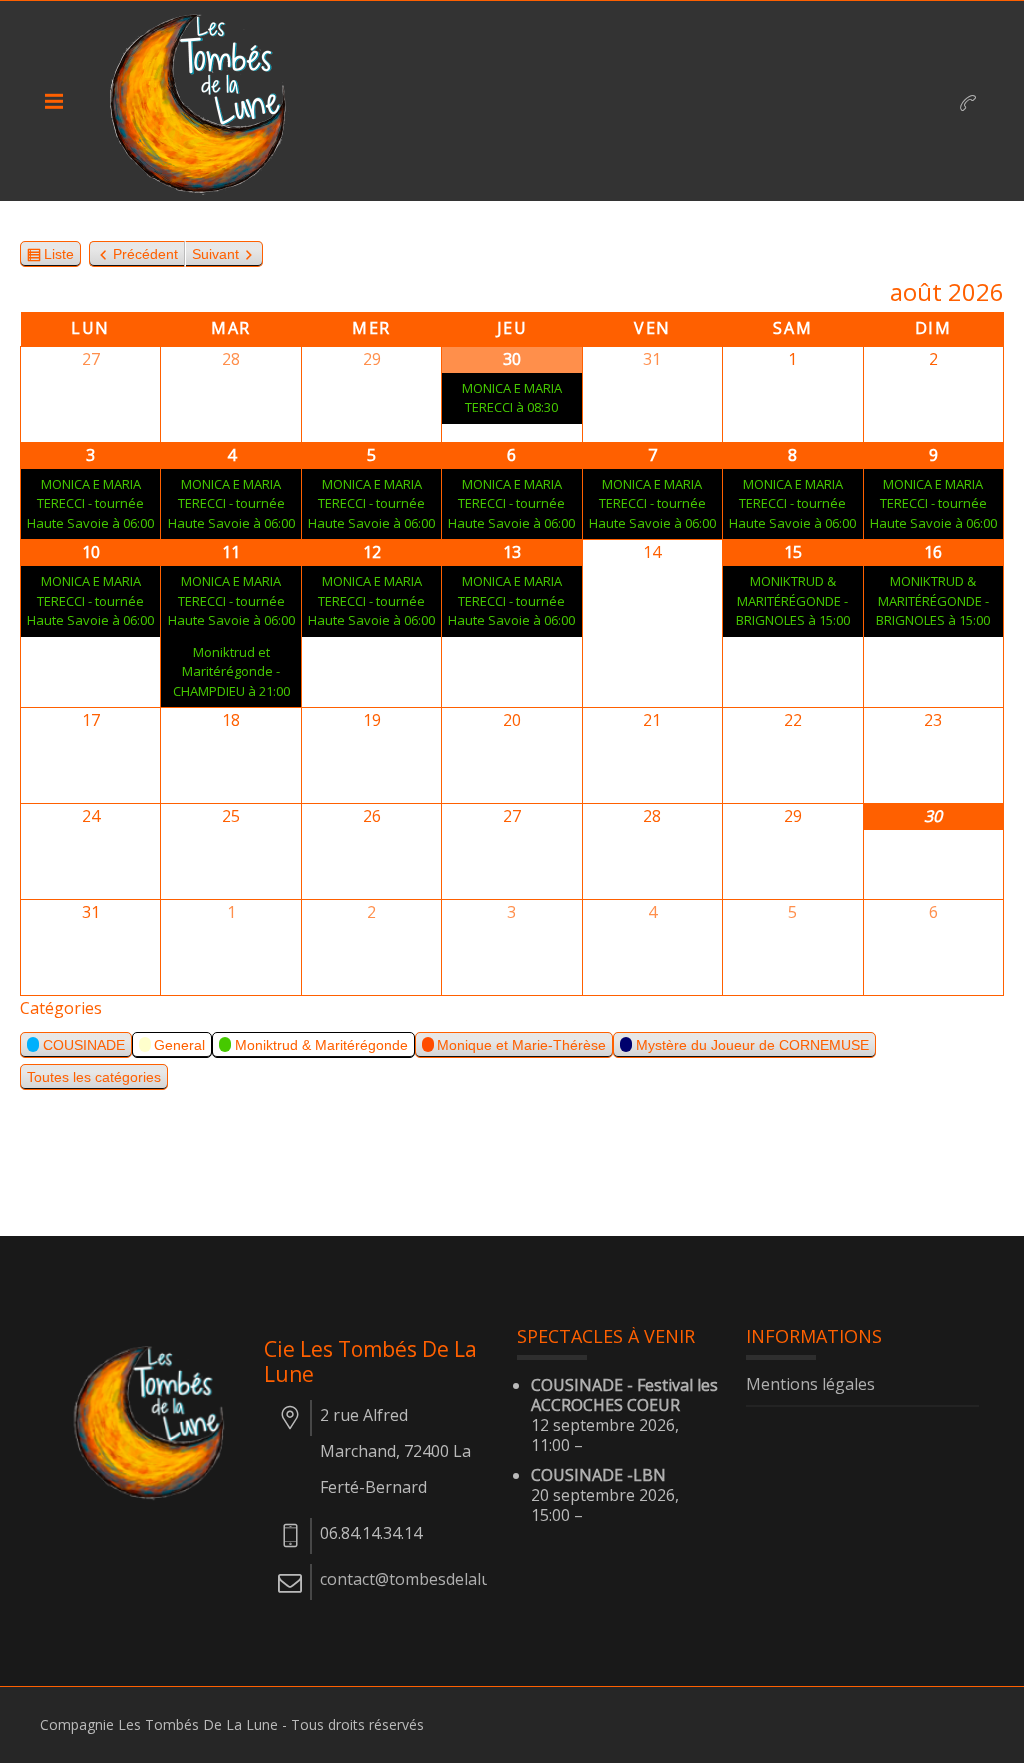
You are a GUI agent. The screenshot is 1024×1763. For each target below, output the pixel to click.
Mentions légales (810, 1385)
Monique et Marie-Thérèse (521, 1045)
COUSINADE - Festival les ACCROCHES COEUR (624, 1395)
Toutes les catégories (94, 1077)
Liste (59, 256)
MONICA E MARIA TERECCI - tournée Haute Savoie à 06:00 (90, 503)
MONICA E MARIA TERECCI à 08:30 (512, 398)
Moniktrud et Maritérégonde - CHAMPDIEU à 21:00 (231, 671)
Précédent (145, 254)
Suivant (215, 254)
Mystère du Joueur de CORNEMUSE (752, 1045)
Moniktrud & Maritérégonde (321, 1045)
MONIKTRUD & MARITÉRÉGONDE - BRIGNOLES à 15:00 (793, 600)
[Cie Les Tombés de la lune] (205, 101)
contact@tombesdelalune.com (432, 1579)
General (179, 1045)
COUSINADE (84, 1045)
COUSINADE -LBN (598, 1475)
